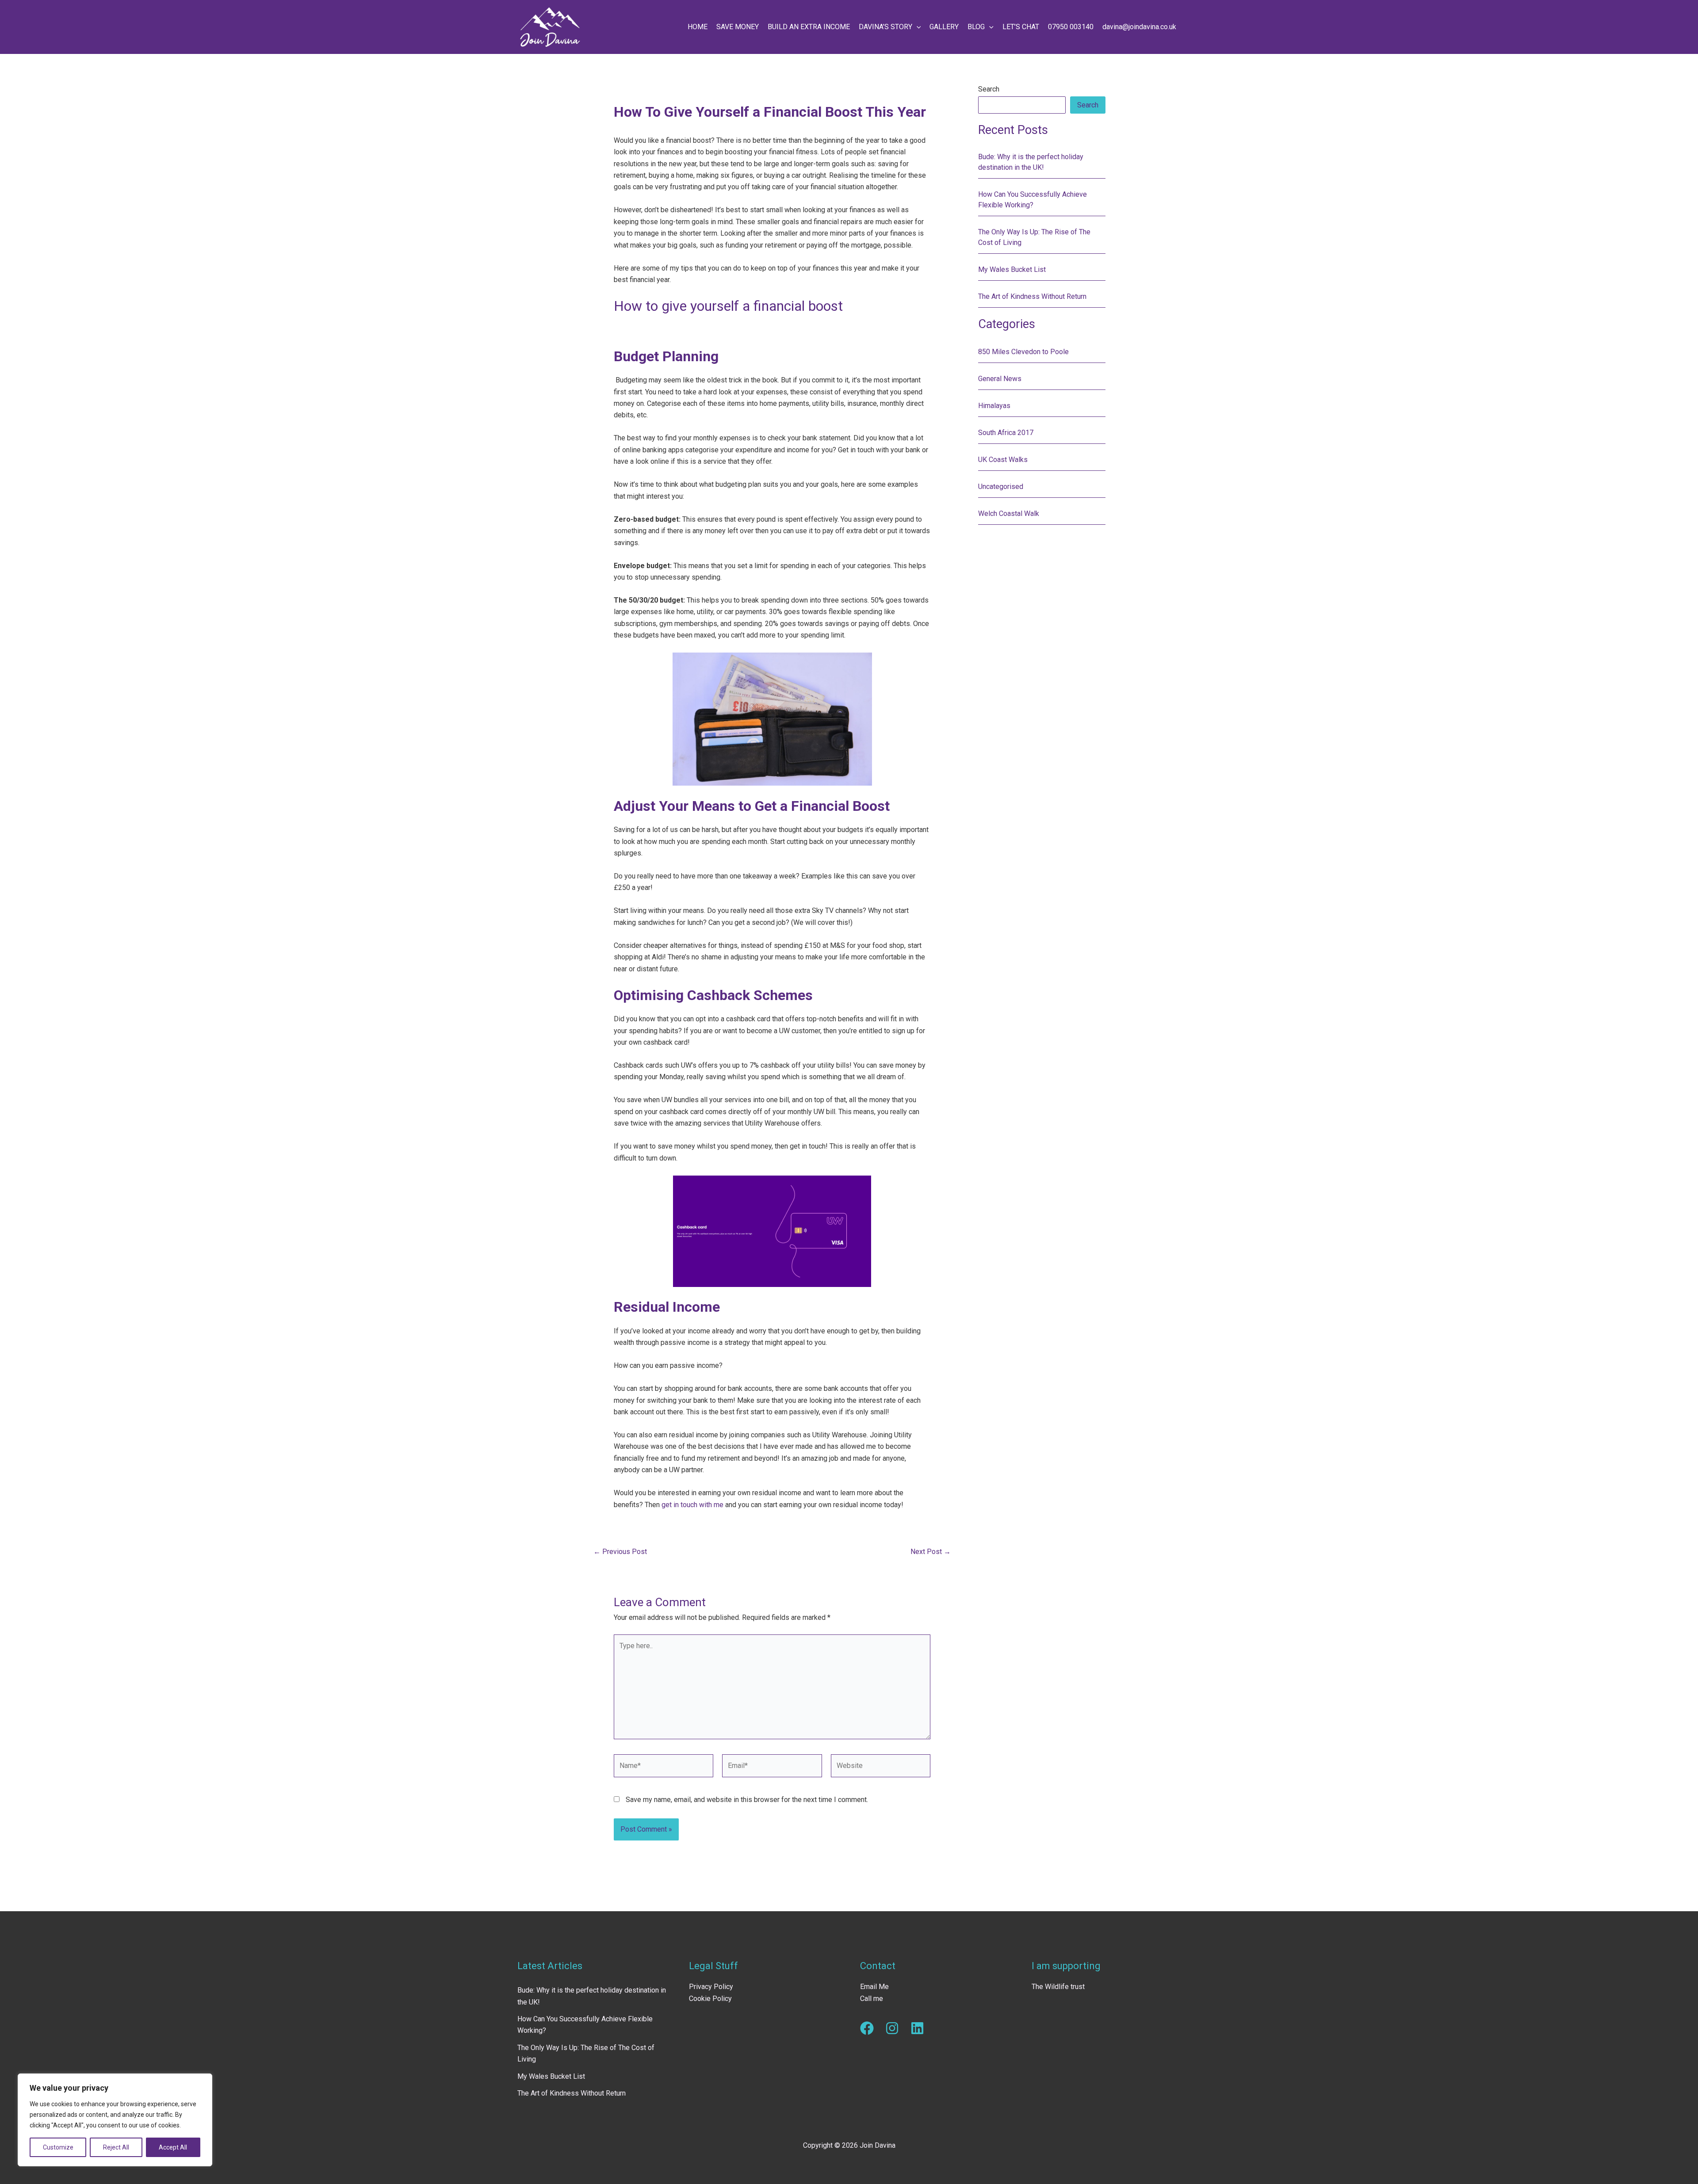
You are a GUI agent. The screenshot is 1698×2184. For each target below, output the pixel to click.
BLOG (976, 27)
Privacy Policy (711, 1987)
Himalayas (994, 406)
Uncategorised (1001, 487)
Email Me (874, 1987)
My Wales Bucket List (1012, 269)
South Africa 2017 (1006, 433)
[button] (917, 27)
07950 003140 (1071, 27)
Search (989, 89)
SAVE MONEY (738, 27)
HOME (698, 27)
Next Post (931, 1552)
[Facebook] (867, 2028)
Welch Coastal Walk (1009, 514)
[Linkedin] (917, 2028)
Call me (872, 1999)
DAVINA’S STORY (885, 27)
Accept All (173, 2147)
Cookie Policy (710, 1999)
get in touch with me (692, 1505)
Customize (58, 2147)
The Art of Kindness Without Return (1032, 296)
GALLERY (944, 27)
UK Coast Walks (1003, 460)
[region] (115, 2120)
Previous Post (620, 1552)
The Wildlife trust (1058, 1987)
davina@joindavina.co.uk (1139, 27)
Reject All (116, 2147)
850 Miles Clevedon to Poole (1023, 352)
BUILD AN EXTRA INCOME (809, 27)
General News (1000, 379)
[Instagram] (892, 2028)
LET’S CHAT (1021, 27)
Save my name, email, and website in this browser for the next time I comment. (747, 1800)
